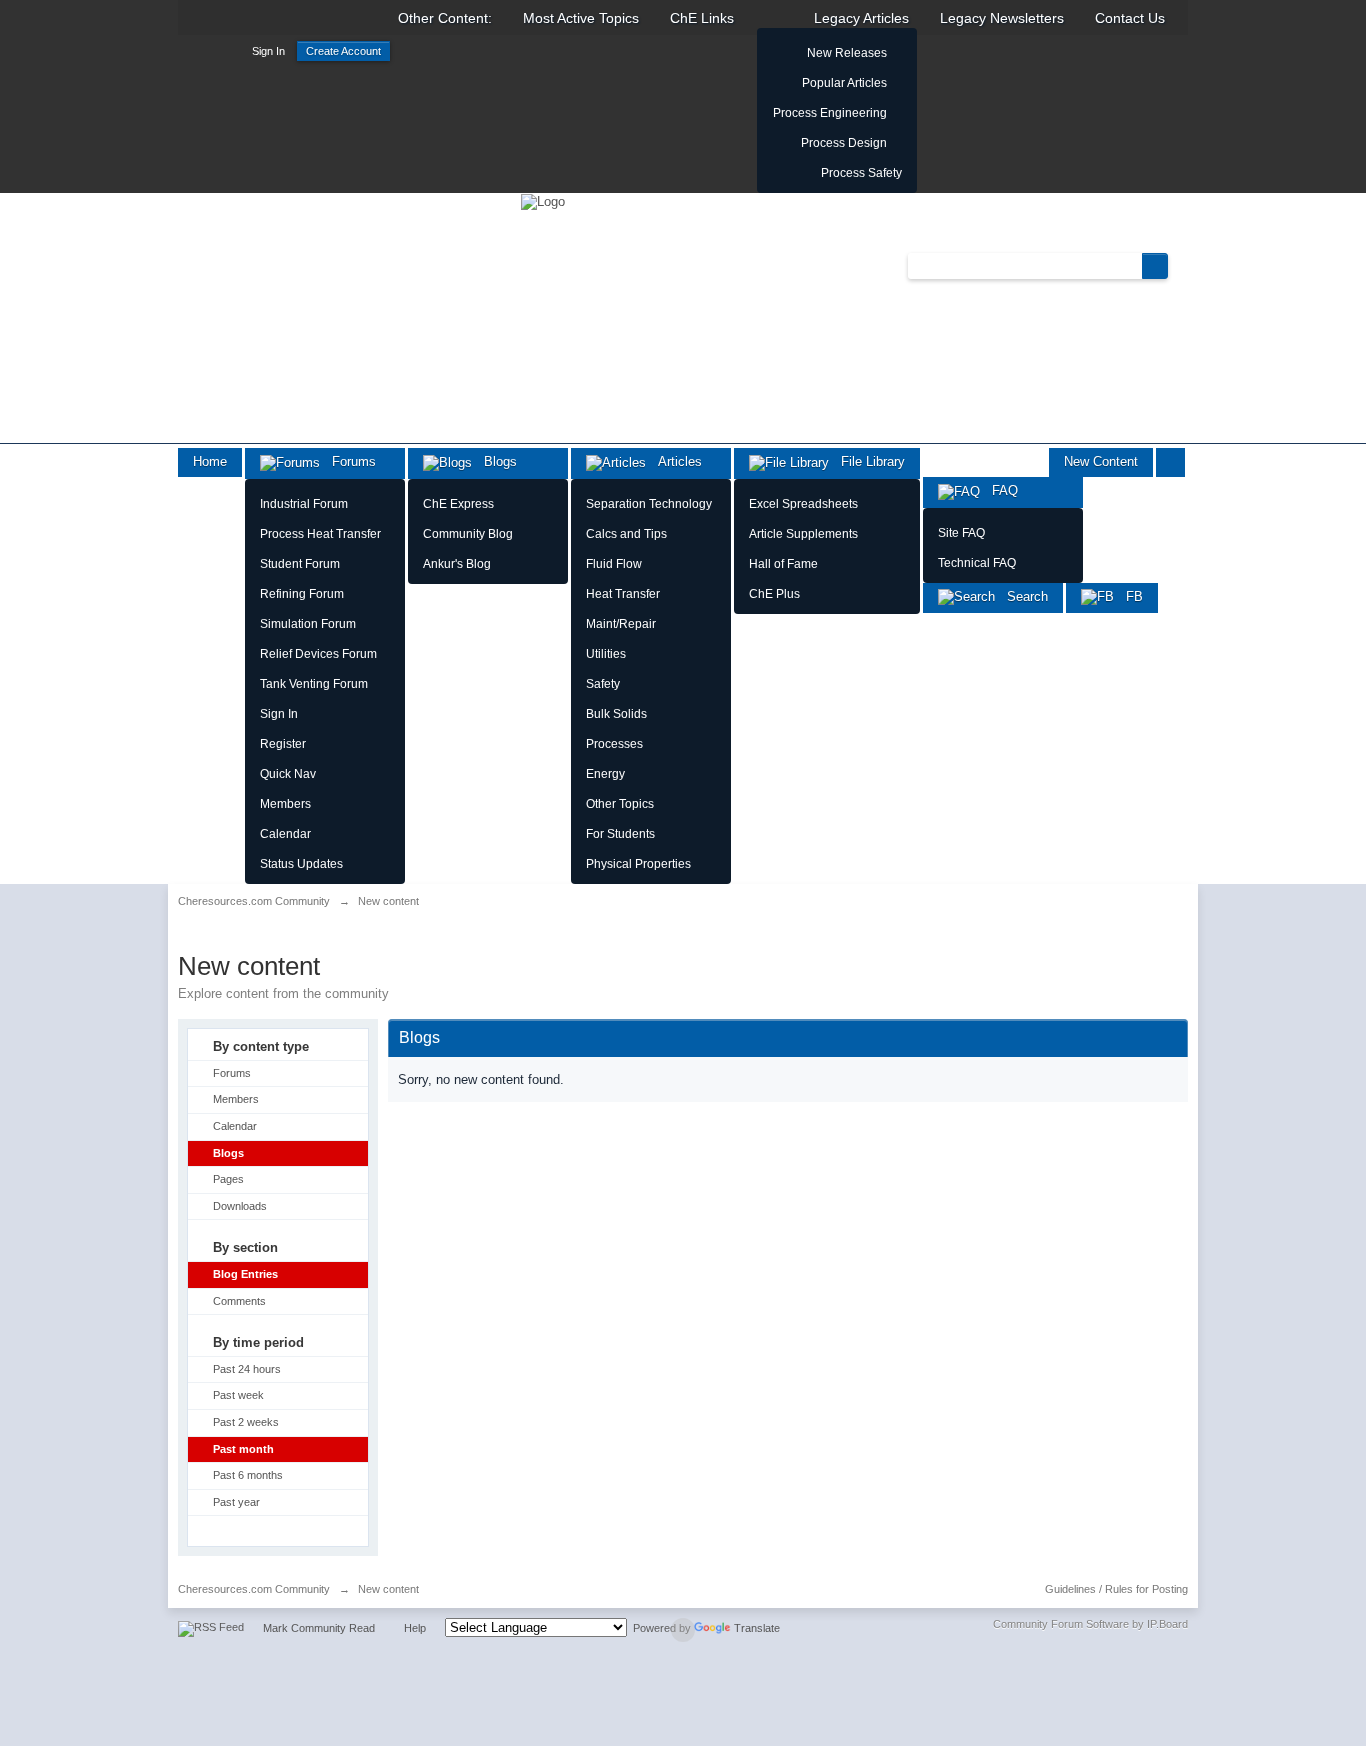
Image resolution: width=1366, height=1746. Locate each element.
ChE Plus (774, 594)
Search (1021, 596)
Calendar (285, 834)
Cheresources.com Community (254, 1589)
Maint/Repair (621, 624)
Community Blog (468, 534)
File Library (867, 461)
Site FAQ (961, 533)
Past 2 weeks (246, 1422)
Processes (614, 744)
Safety (603, 684)
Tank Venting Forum (314, 684)
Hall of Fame (783, 564)
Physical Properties (638, 864)
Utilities (606, 654)
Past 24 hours (247, 1369)
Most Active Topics (581, 18)
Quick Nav (288, 774)
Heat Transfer (623, 594)
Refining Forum (302, 594)
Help (415, 1628)
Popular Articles (844, 83)
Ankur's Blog (457, 564)
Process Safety (861, 173)
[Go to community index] (543, 200)
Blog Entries (245, 1274)
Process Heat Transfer (320, 534)
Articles (674, 461)
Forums (348, 461)
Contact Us (1130, 18)
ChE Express (458, 504)
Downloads (240, 1206)
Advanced (1180, 265)
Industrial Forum (304, 504)
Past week (238, 1395)
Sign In (268, 51)
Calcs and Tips (626, 534)
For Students (620, 834)
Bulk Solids (616, 714)
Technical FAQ (977, 563)
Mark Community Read (319, 1628)
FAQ (999, 490)
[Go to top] (683, 1630)
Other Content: (445, 18)
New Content (1101, 461)
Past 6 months (248, 1475)
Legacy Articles (861, 18)
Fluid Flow (614, 564)
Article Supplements (803, 534)
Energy (605, 774)
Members (285, 804)
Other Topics (620, 804)
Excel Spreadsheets (803, 504)
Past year (236, 1502)
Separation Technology (649, 504)
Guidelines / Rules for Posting (1116, 1589)
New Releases (847, 53)
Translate (757, 1628)
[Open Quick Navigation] (1170, 462)
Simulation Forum (308, 624)
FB (1128, 596)
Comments (239, 1301)
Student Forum (300, 564)
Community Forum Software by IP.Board (1090, 1624)
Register (283, 744)
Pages (228, 1179)
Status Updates (301, 864)
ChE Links (702, 18)
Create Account (343, 51)
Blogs (494, 461)
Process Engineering (830, 113)
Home (210, 461)
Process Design (844, 143)
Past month (243, 1449)
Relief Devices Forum (318, 654)
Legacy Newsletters (1002, 18)
